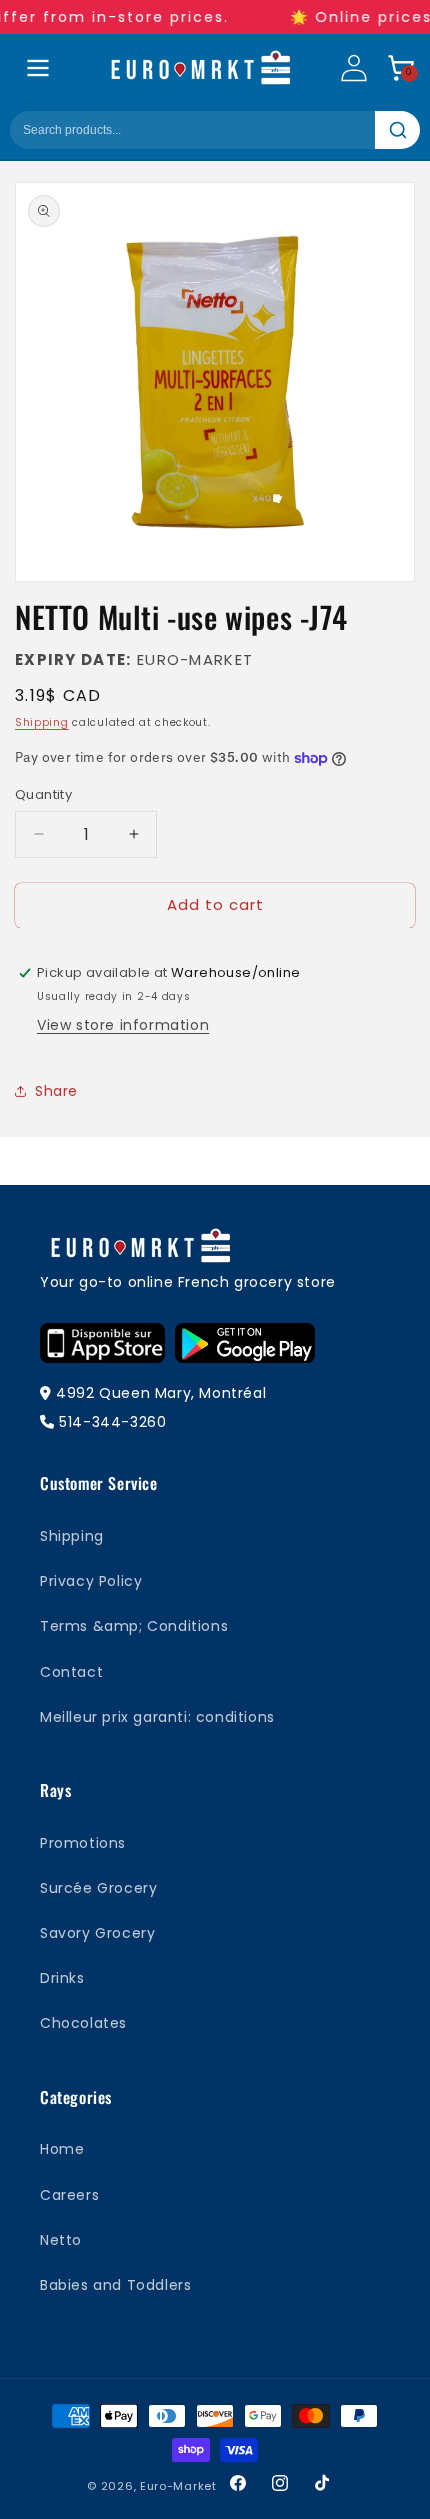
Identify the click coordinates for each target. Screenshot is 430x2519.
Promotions (83, 1843)
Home (62, 2149)
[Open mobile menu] (38, 68)
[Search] (397, 130)
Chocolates (83, 2023)
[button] (401, 68)
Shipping (42, 722)
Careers (69, 2195)
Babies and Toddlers (115, 2285)
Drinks (62, 1978)
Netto (61, 2240)
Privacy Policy (91, 1581)
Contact (71, 1672)
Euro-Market (178, 2486)
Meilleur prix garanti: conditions (157, 1717)
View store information (123, 1025)
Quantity (43, 794)
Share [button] (56, 1091)
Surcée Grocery (98, 1888)
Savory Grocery (97, 1933)
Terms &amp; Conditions (134, 1626)
